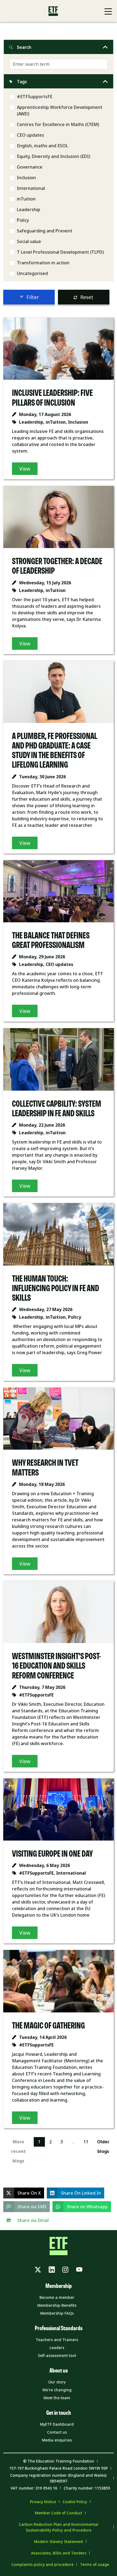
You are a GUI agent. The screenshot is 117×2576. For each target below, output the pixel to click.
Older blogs (103, 2146)
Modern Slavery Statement (59, 2541)
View (25, 469)
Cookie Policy (75, 2502)
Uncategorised (32, 273)
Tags (22, 82)
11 (86, 2142)
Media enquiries (57, 2440)
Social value (29, 241)
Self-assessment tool (57, 2355)
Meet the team (57, 2398)
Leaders (57, 2348)
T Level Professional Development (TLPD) (60, 252)
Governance (30, 167)
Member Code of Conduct (59, 2513)
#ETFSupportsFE (35, 97)
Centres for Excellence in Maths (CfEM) (58, 124)
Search (24, 47)
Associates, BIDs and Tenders (59, 2553)
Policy (23, 220)
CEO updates (30, 135)
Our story (57, 2382)
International (31, 188)
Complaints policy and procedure (42, 2564)
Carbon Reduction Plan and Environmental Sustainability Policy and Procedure (59, 2527)
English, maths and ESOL (42, 146)
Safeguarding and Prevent (45, 231)
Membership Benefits (57, 2305)
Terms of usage (95, 2564)
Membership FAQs (57, 2313)
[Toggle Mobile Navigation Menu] (108, 11)
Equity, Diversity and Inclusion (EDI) (53, 156)
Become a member (57, 2297)
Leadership (29, 210)
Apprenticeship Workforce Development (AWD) (60, 110)
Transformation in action (43, 263)
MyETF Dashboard (57, 2424)
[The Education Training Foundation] (53, 11)
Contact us (57, 2432)
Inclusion (26, 178)
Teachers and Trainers (57, 2340)
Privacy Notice (43, 2502)
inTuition (26, 199)
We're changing (57, 2390)
